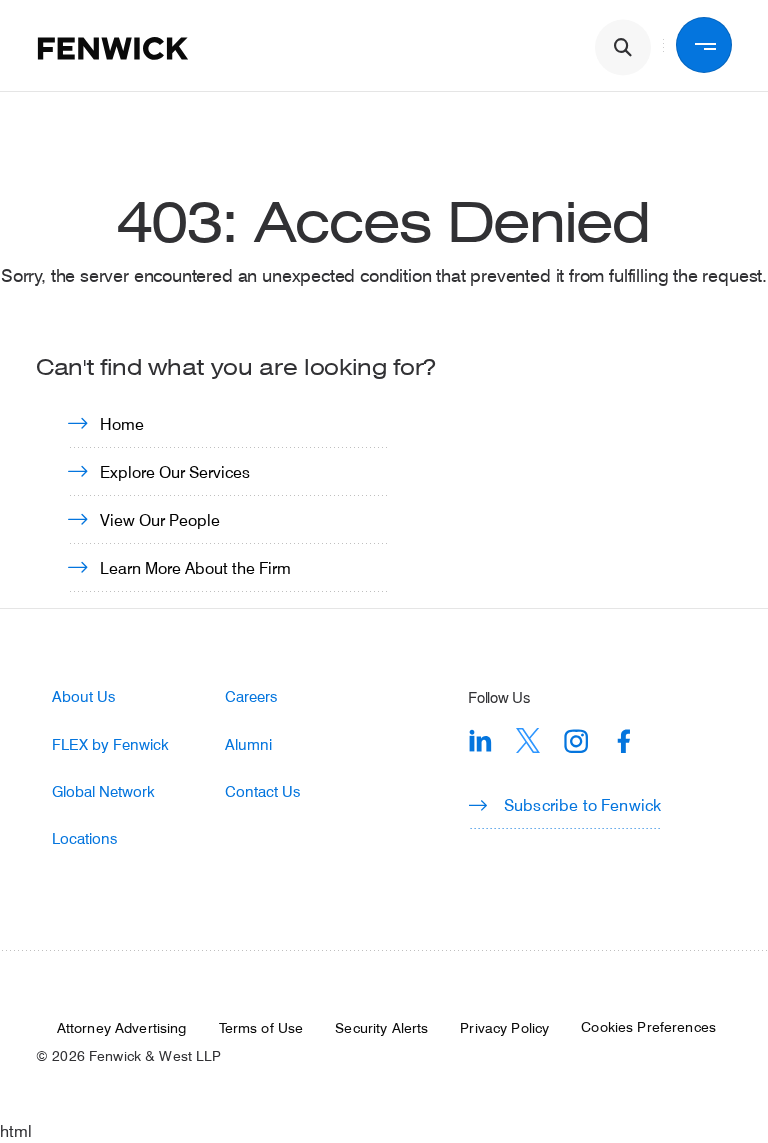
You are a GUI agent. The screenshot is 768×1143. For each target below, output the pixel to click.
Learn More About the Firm (195, 567)
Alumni (248, 744)
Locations (84, 838)
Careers (251, 696)
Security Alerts (381, 1028)
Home (122, 423)
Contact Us (262, 791)
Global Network (103, 791)
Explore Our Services (175, 471)
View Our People (160, 519)
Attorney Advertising (122, 1028)
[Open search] (623, 48)
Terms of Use (261, 1028)
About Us (83, 696)
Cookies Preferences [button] (648, 1027)
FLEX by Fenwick (110, 744)
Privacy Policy (504, 1028)
